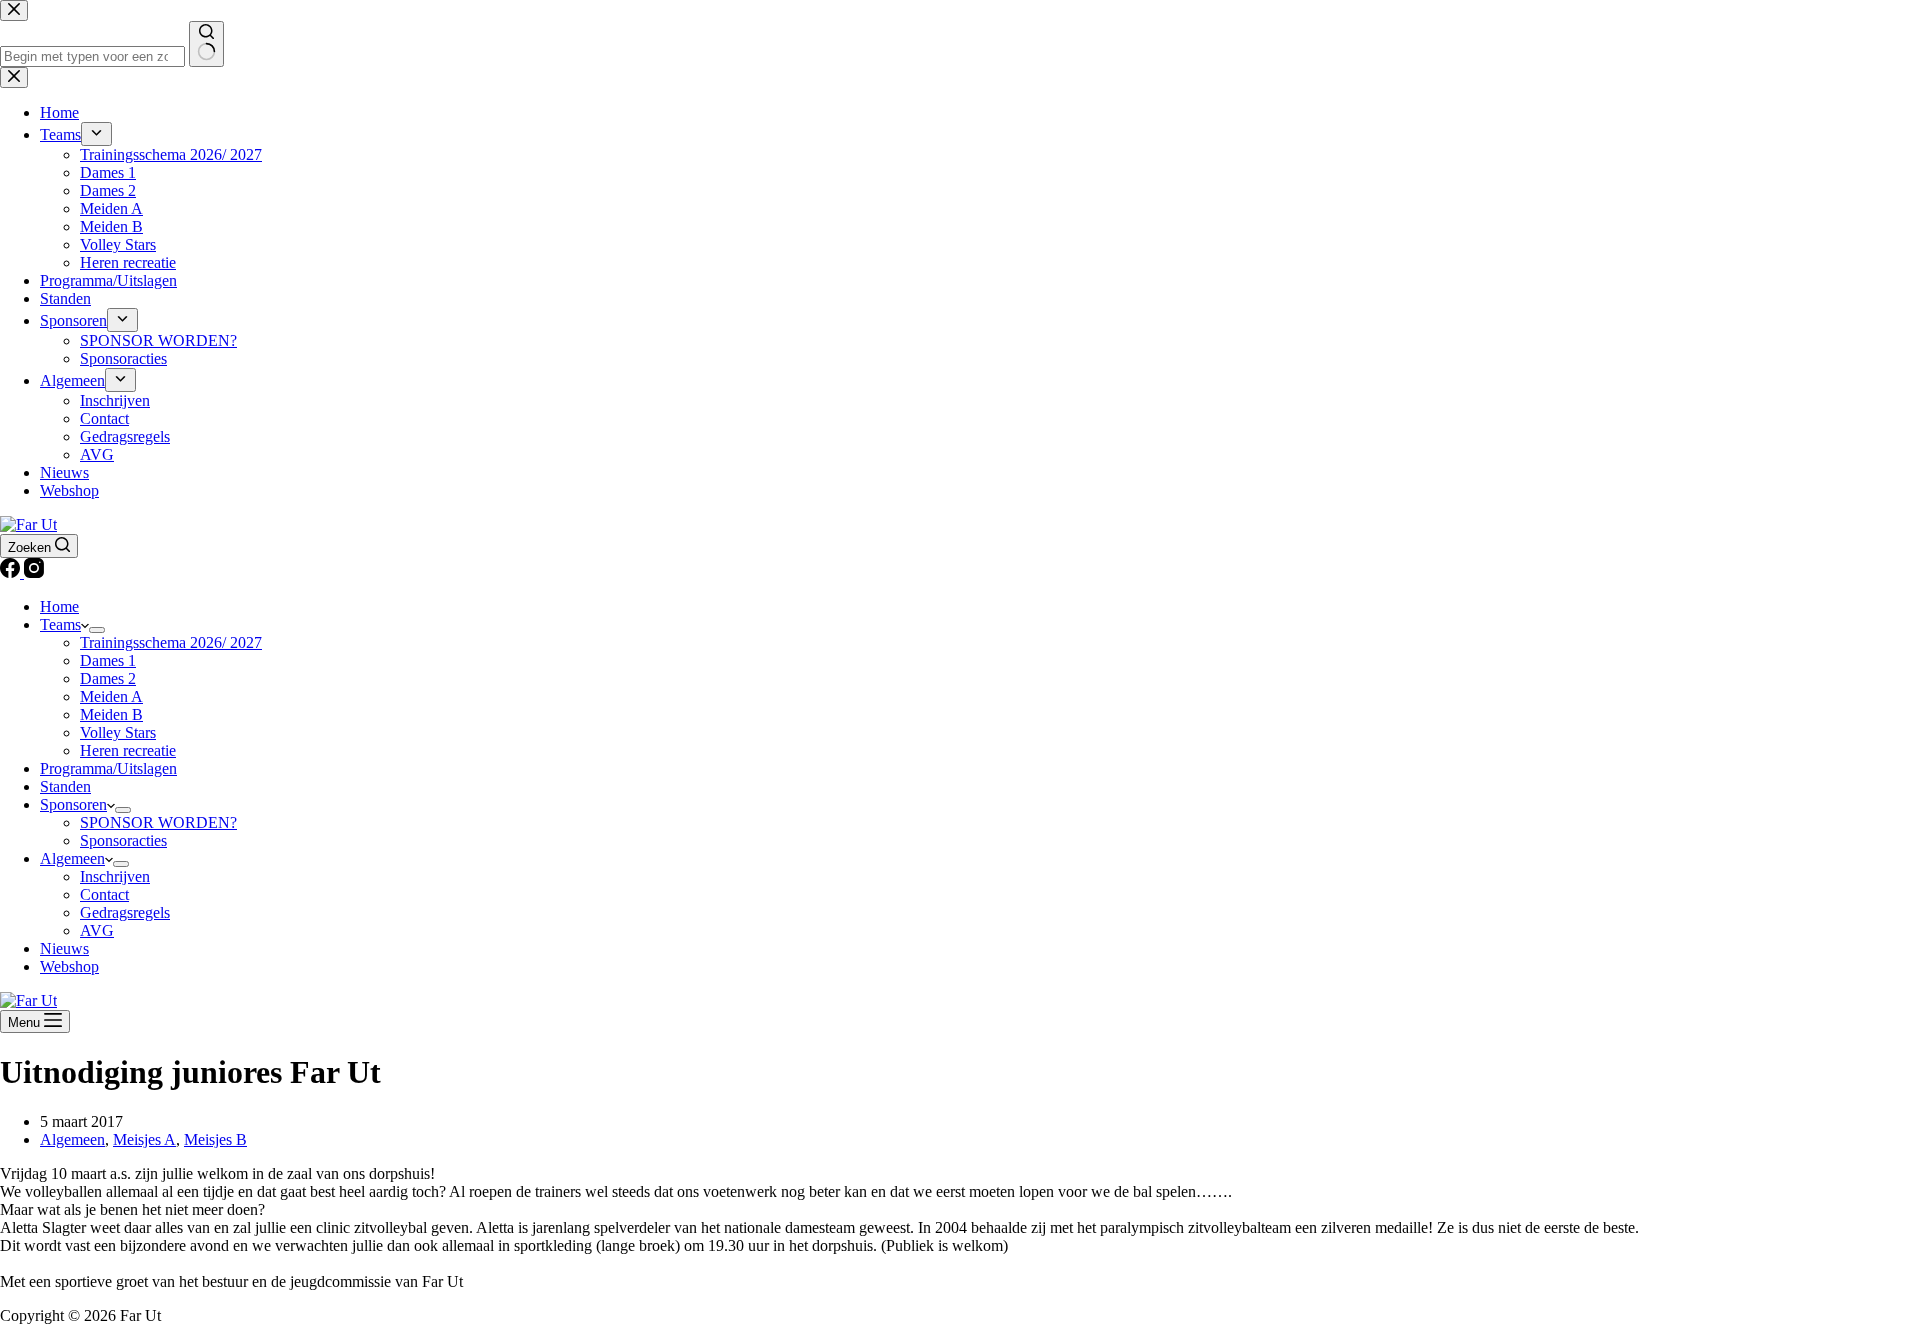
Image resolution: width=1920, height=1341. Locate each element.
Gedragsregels (125, 912)
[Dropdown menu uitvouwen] (97, 630)
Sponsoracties (123, 840)
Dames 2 (108, 678)
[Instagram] (34, 572)
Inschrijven (115, 876)
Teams (60, 624)
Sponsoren (73, 804)
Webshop (69, 966)
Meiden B (111, 714)
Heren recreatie (128, 750)
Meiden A (111, 696)
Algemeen (72, 858)
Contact (104, 894)
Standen (65, 786)
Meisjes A (144, 1139)
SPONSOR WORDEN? (158, 822)
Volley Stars (118, 732)
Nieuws (64, 948)
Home (59, 606)
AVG (97, 930)
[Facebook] (12, 572)
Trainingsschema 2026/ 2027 (171, 642)
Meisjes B (215, 1139)
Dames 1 (108, 660)
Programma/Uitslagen (108, 768)
